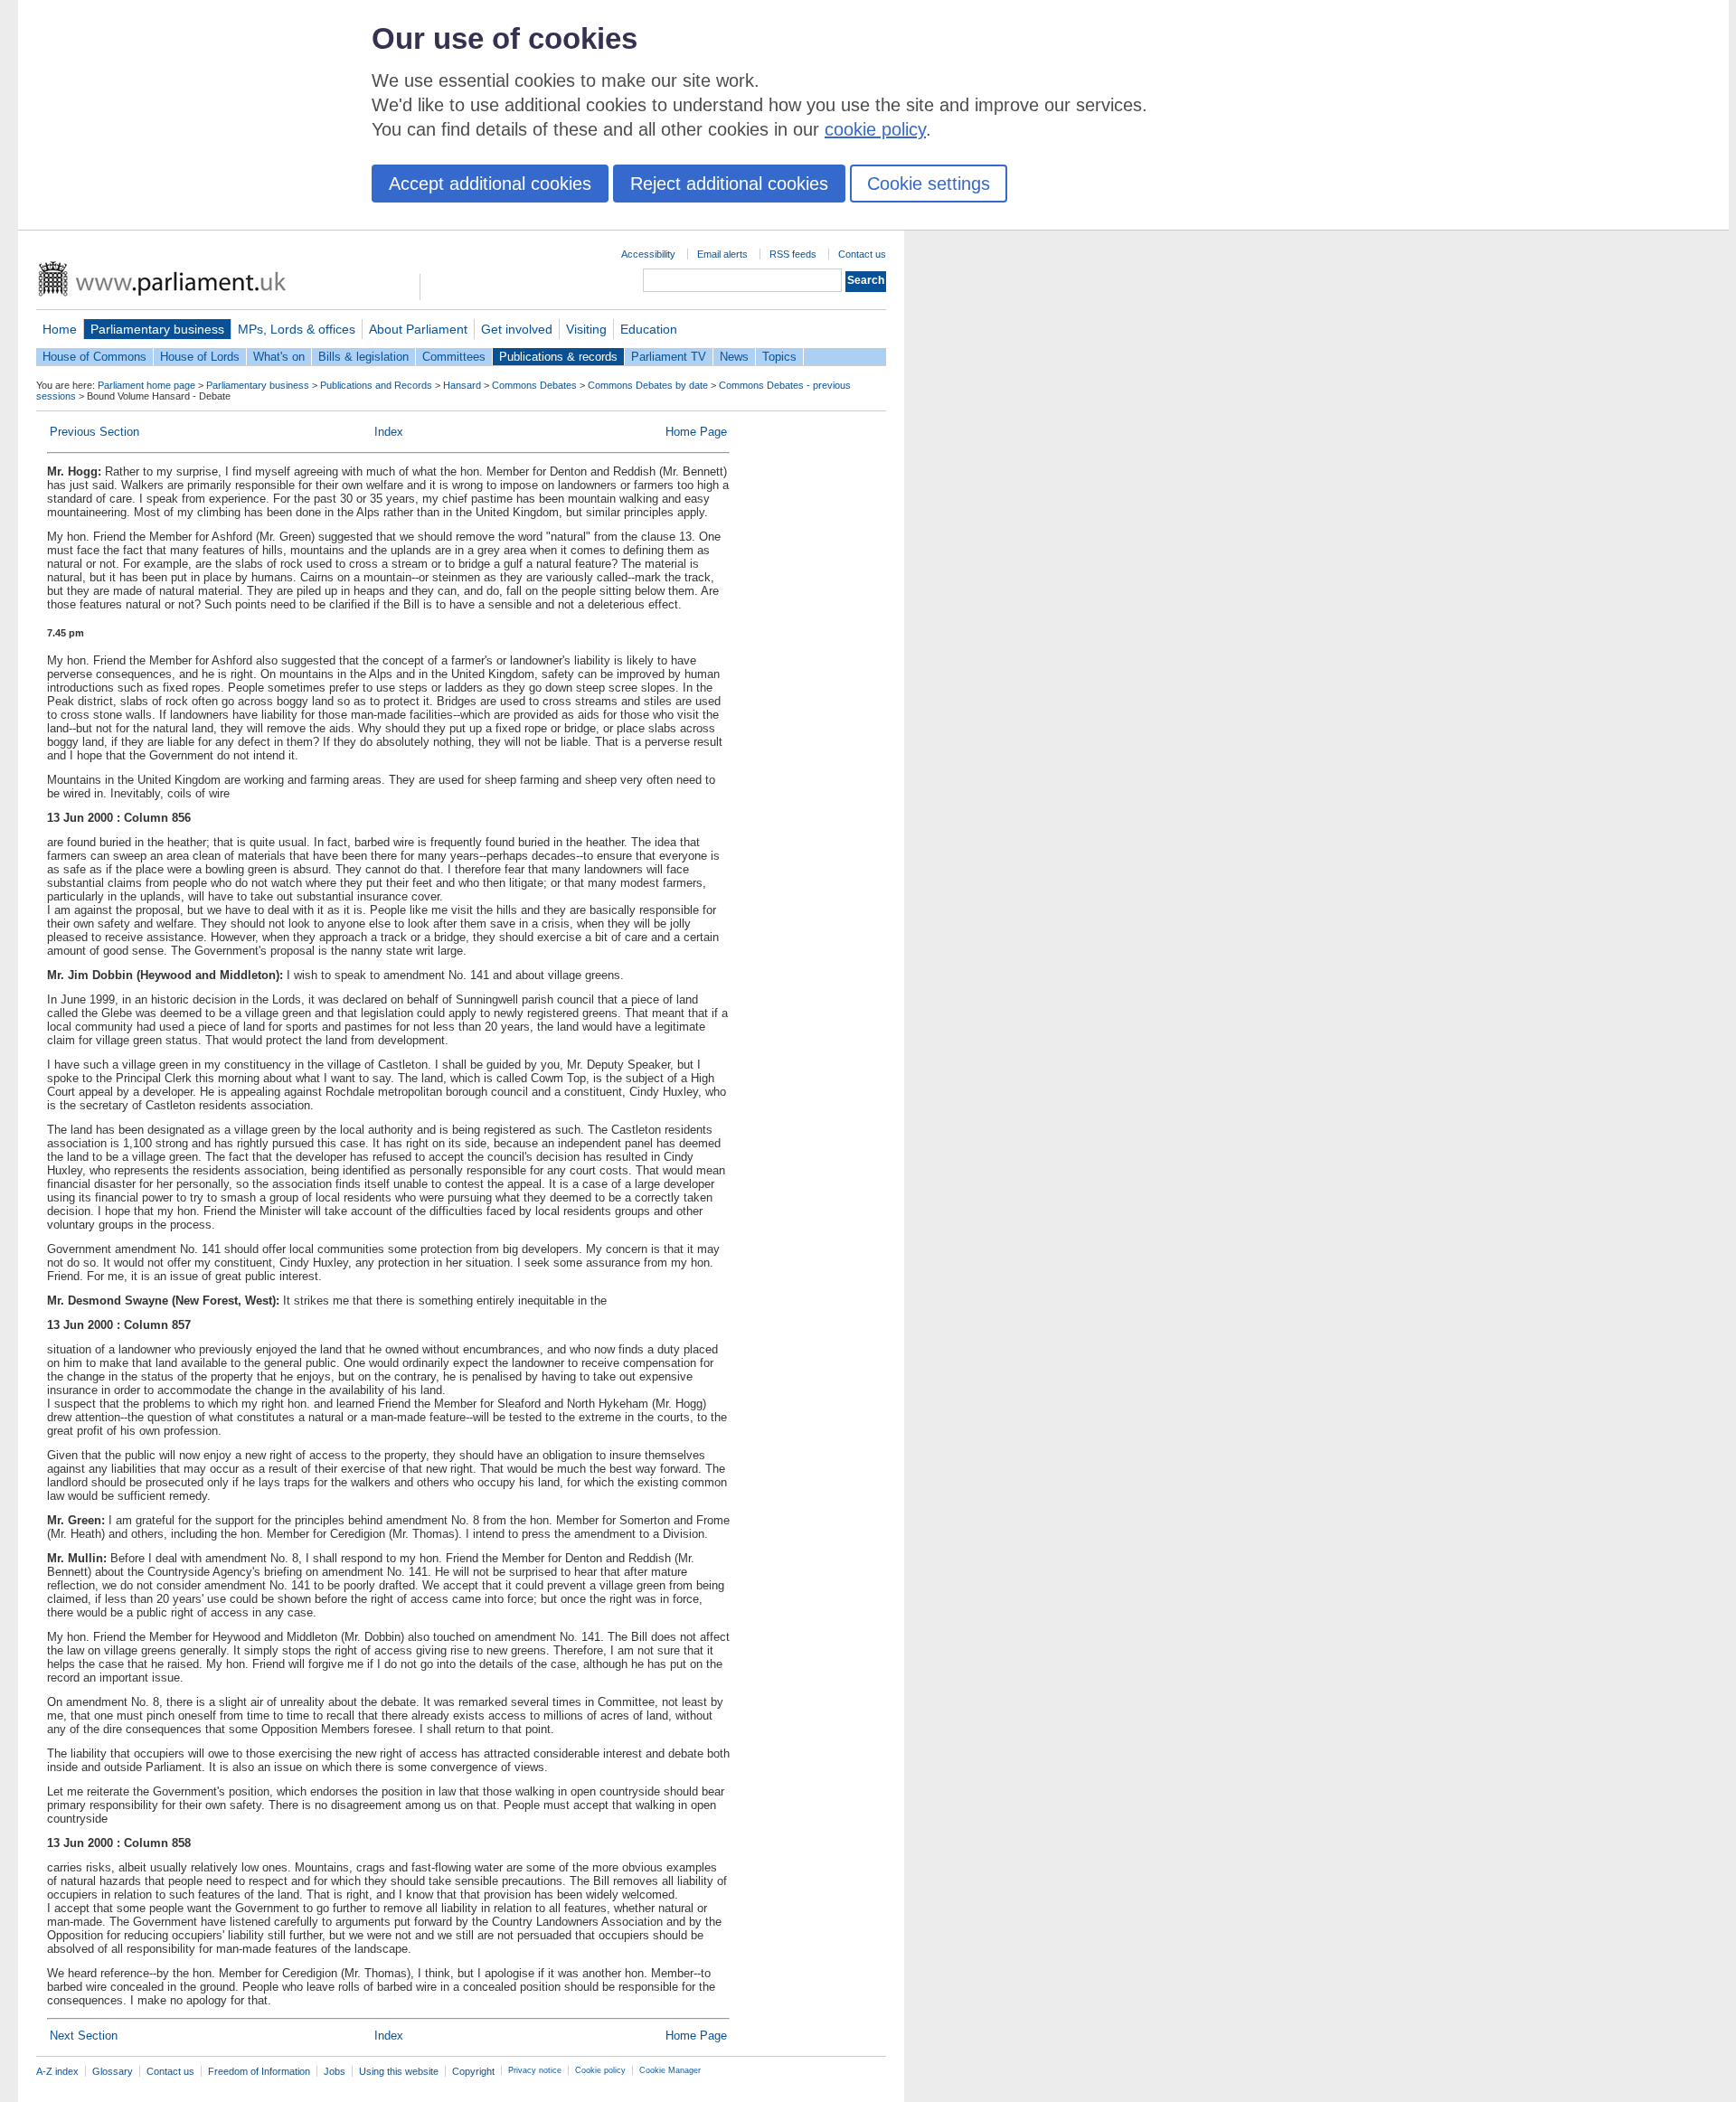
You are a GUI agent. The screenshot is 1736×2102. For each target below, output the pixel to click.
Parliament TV (669, 357)
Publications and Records (376, 385)
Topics (779, 357)
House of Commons (94, 357)
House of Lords (200, 357)
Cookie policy (600, 2070)
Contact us (862, 254)
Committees (454, 357)
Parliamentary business (157, 329)
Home (60, 329)
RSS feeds (793, 254)
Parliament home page (146, 385)
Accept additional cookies (490, 184)
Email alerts (722, 254)
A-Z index (57, 2071)
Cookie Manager (670, 2070)
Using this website (399, 2071)
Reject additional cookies (729, 184)
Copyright (473, 2071)
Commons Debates (534, 385)
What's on (279, 357)
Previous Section (94, 432)
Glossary (113, 2071)
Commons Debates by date (648, 385)
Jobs (335, 2071)
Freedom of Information (259, 2071)
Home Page (696, 432)
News (734, 357)
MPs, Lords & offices (297, 329)
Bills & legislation (363, 357)
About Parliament (418, 329)
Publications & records (558, 357)
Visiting (586, 329)
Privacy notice (535, 2070)
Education (649, 329)
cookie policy (875, 129)
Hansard (462, 385)
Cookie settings (929, 184)
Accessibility (648, 254)
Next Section (84, 2036)
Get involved (517, 329)
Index (389, 432)
